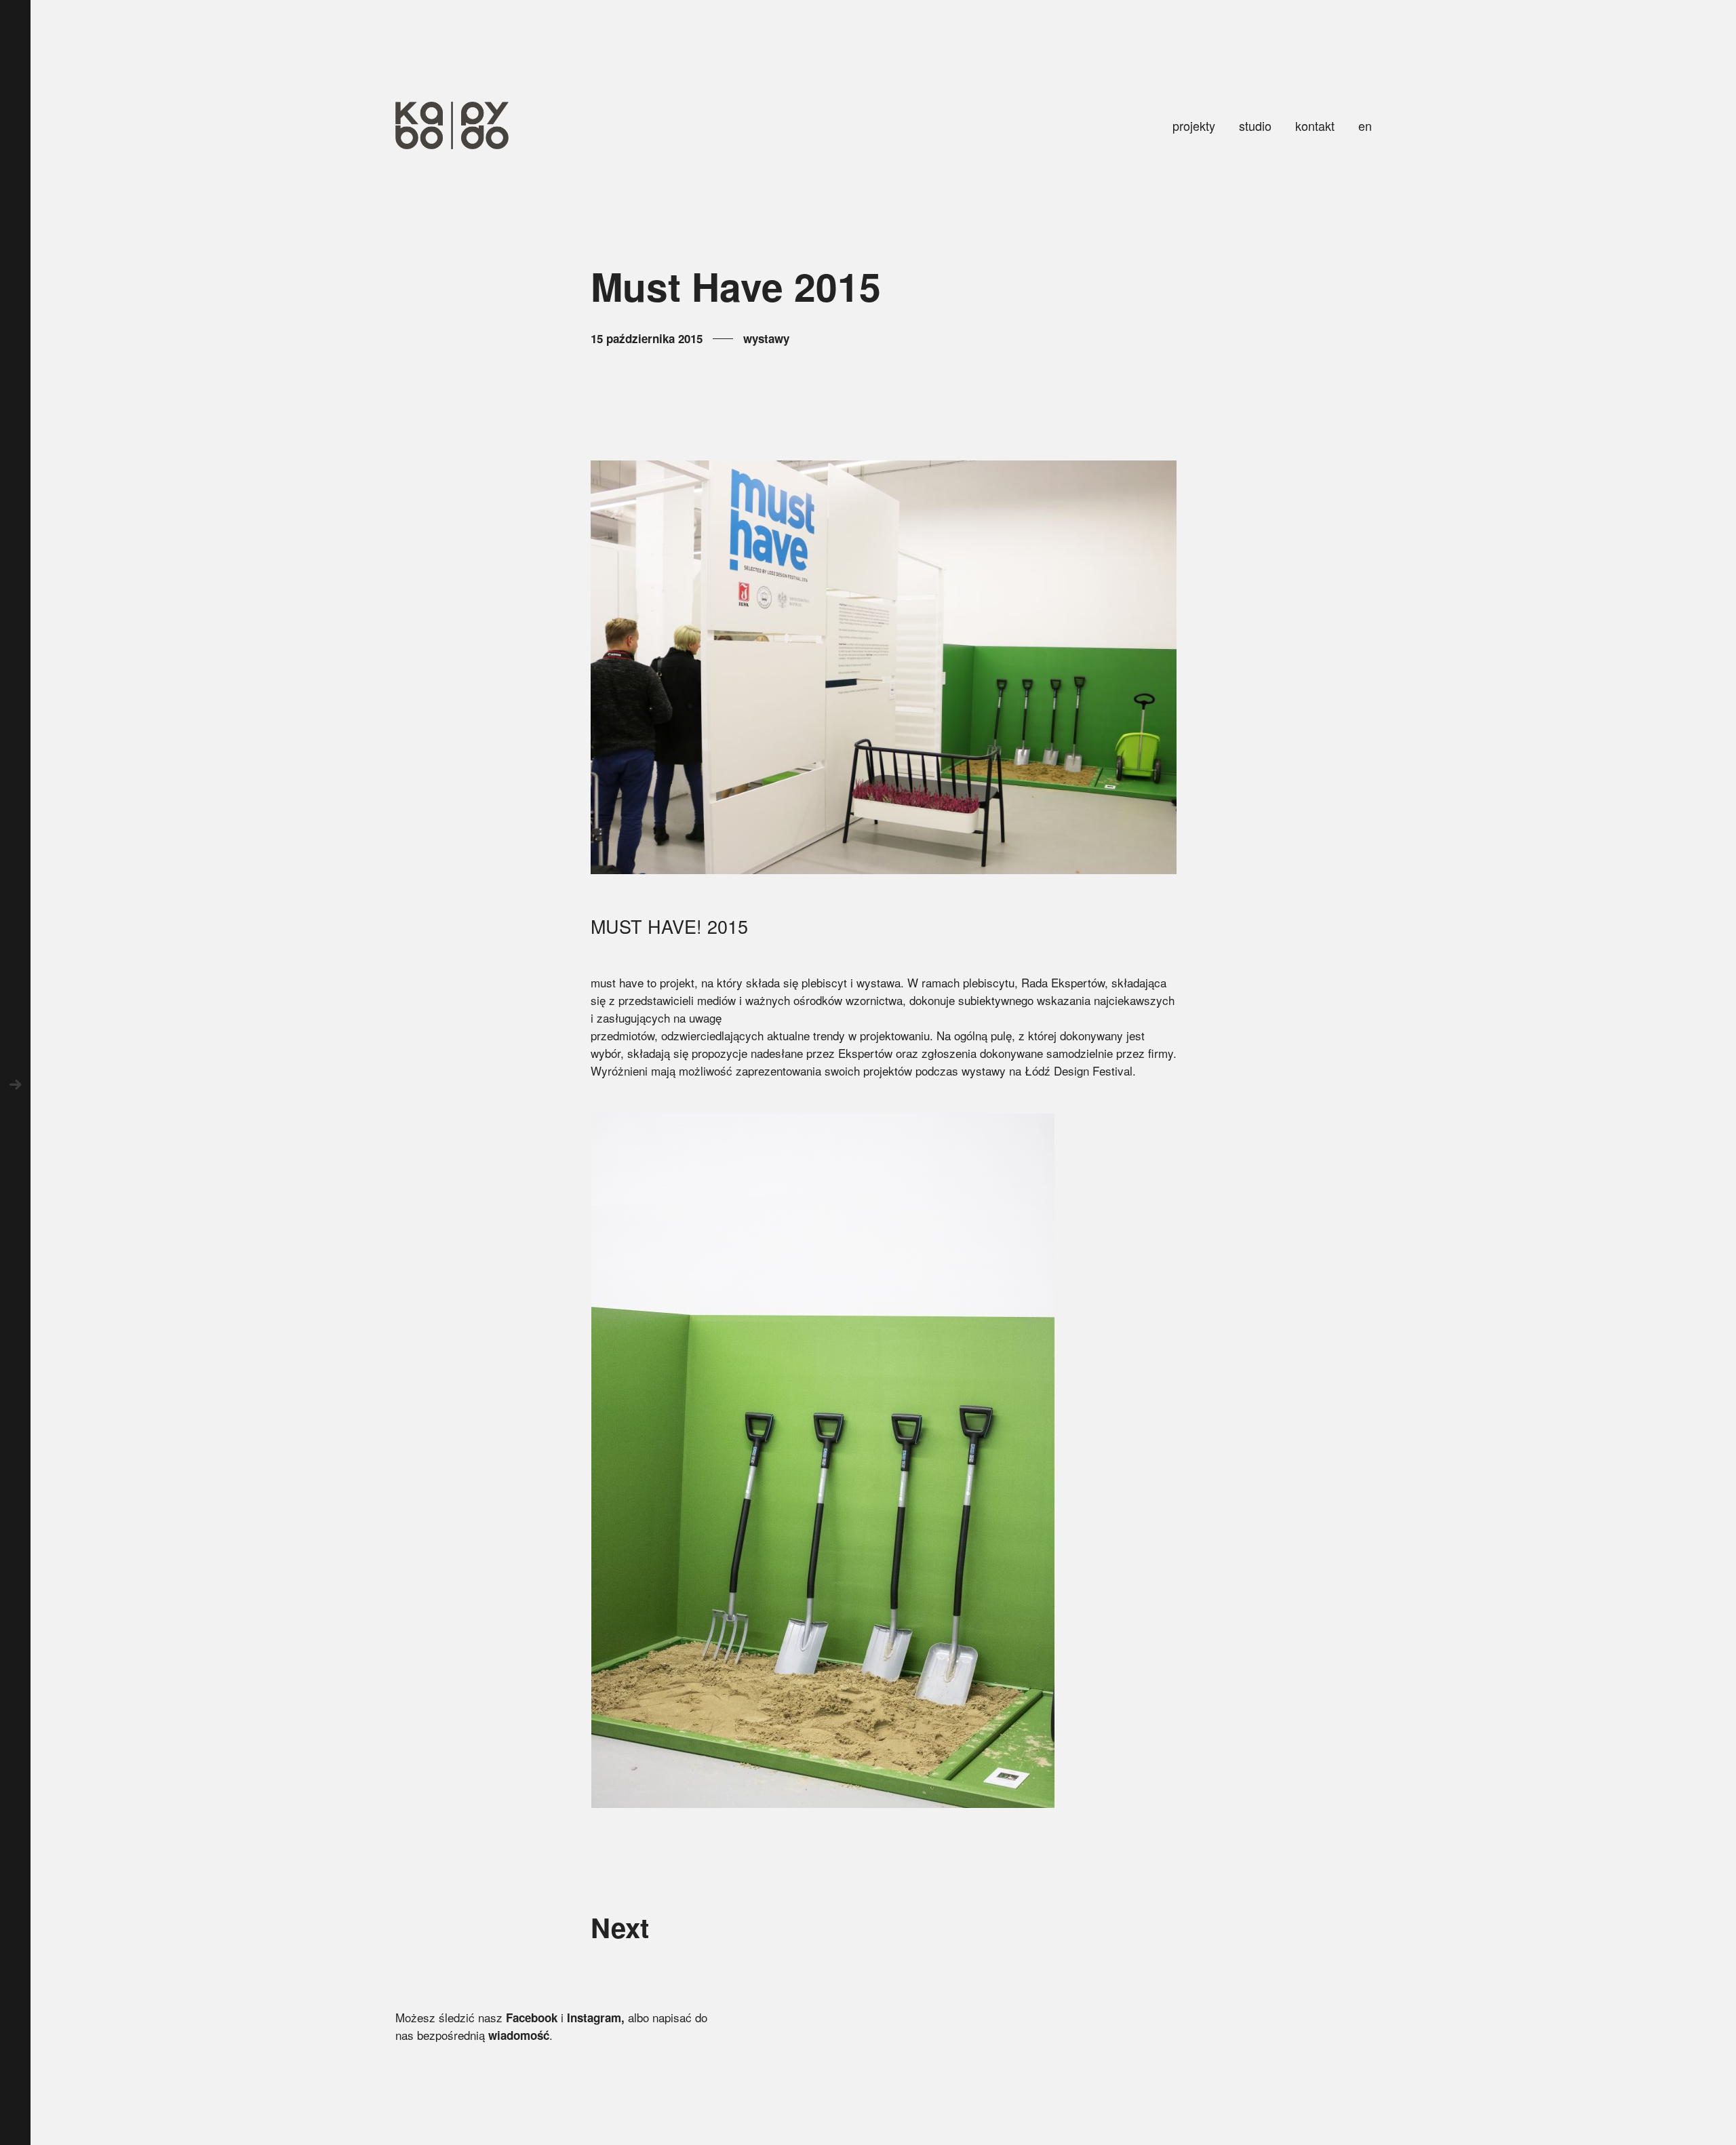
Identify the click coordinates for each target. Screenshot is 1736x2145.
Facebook (532, 2018)
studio (1255, 125)
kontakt (1315, 125)
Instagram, (596, 2018)
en (1365, 125)
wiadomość (519, 2035)
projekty (1194, 125)
